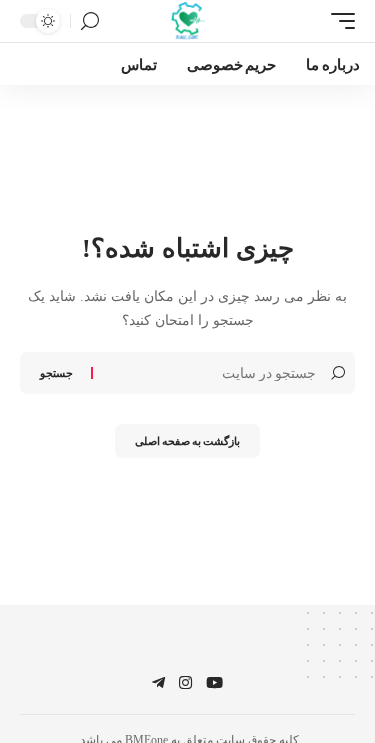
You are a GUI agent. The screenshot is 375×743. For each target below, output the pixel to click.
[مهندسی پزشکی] (187, 21)
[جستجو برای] (207, 373)
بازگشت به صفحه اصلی (187, 440)
